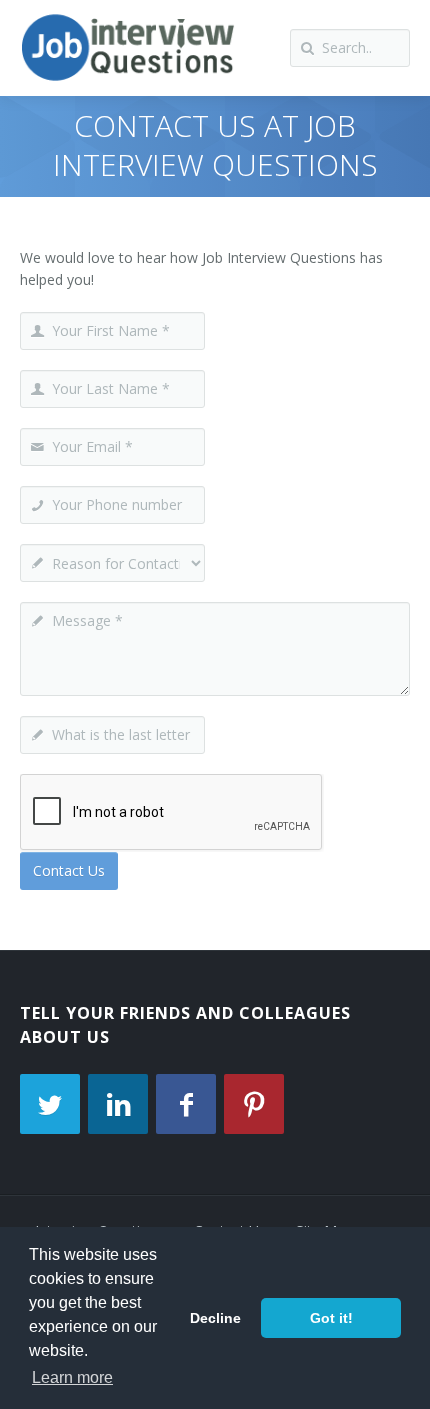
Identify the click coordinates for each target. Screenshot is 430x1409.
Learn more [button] (72, 1377)
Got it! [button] (331, 1318)
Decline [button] (215, 1318)
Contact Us (69, 870)
